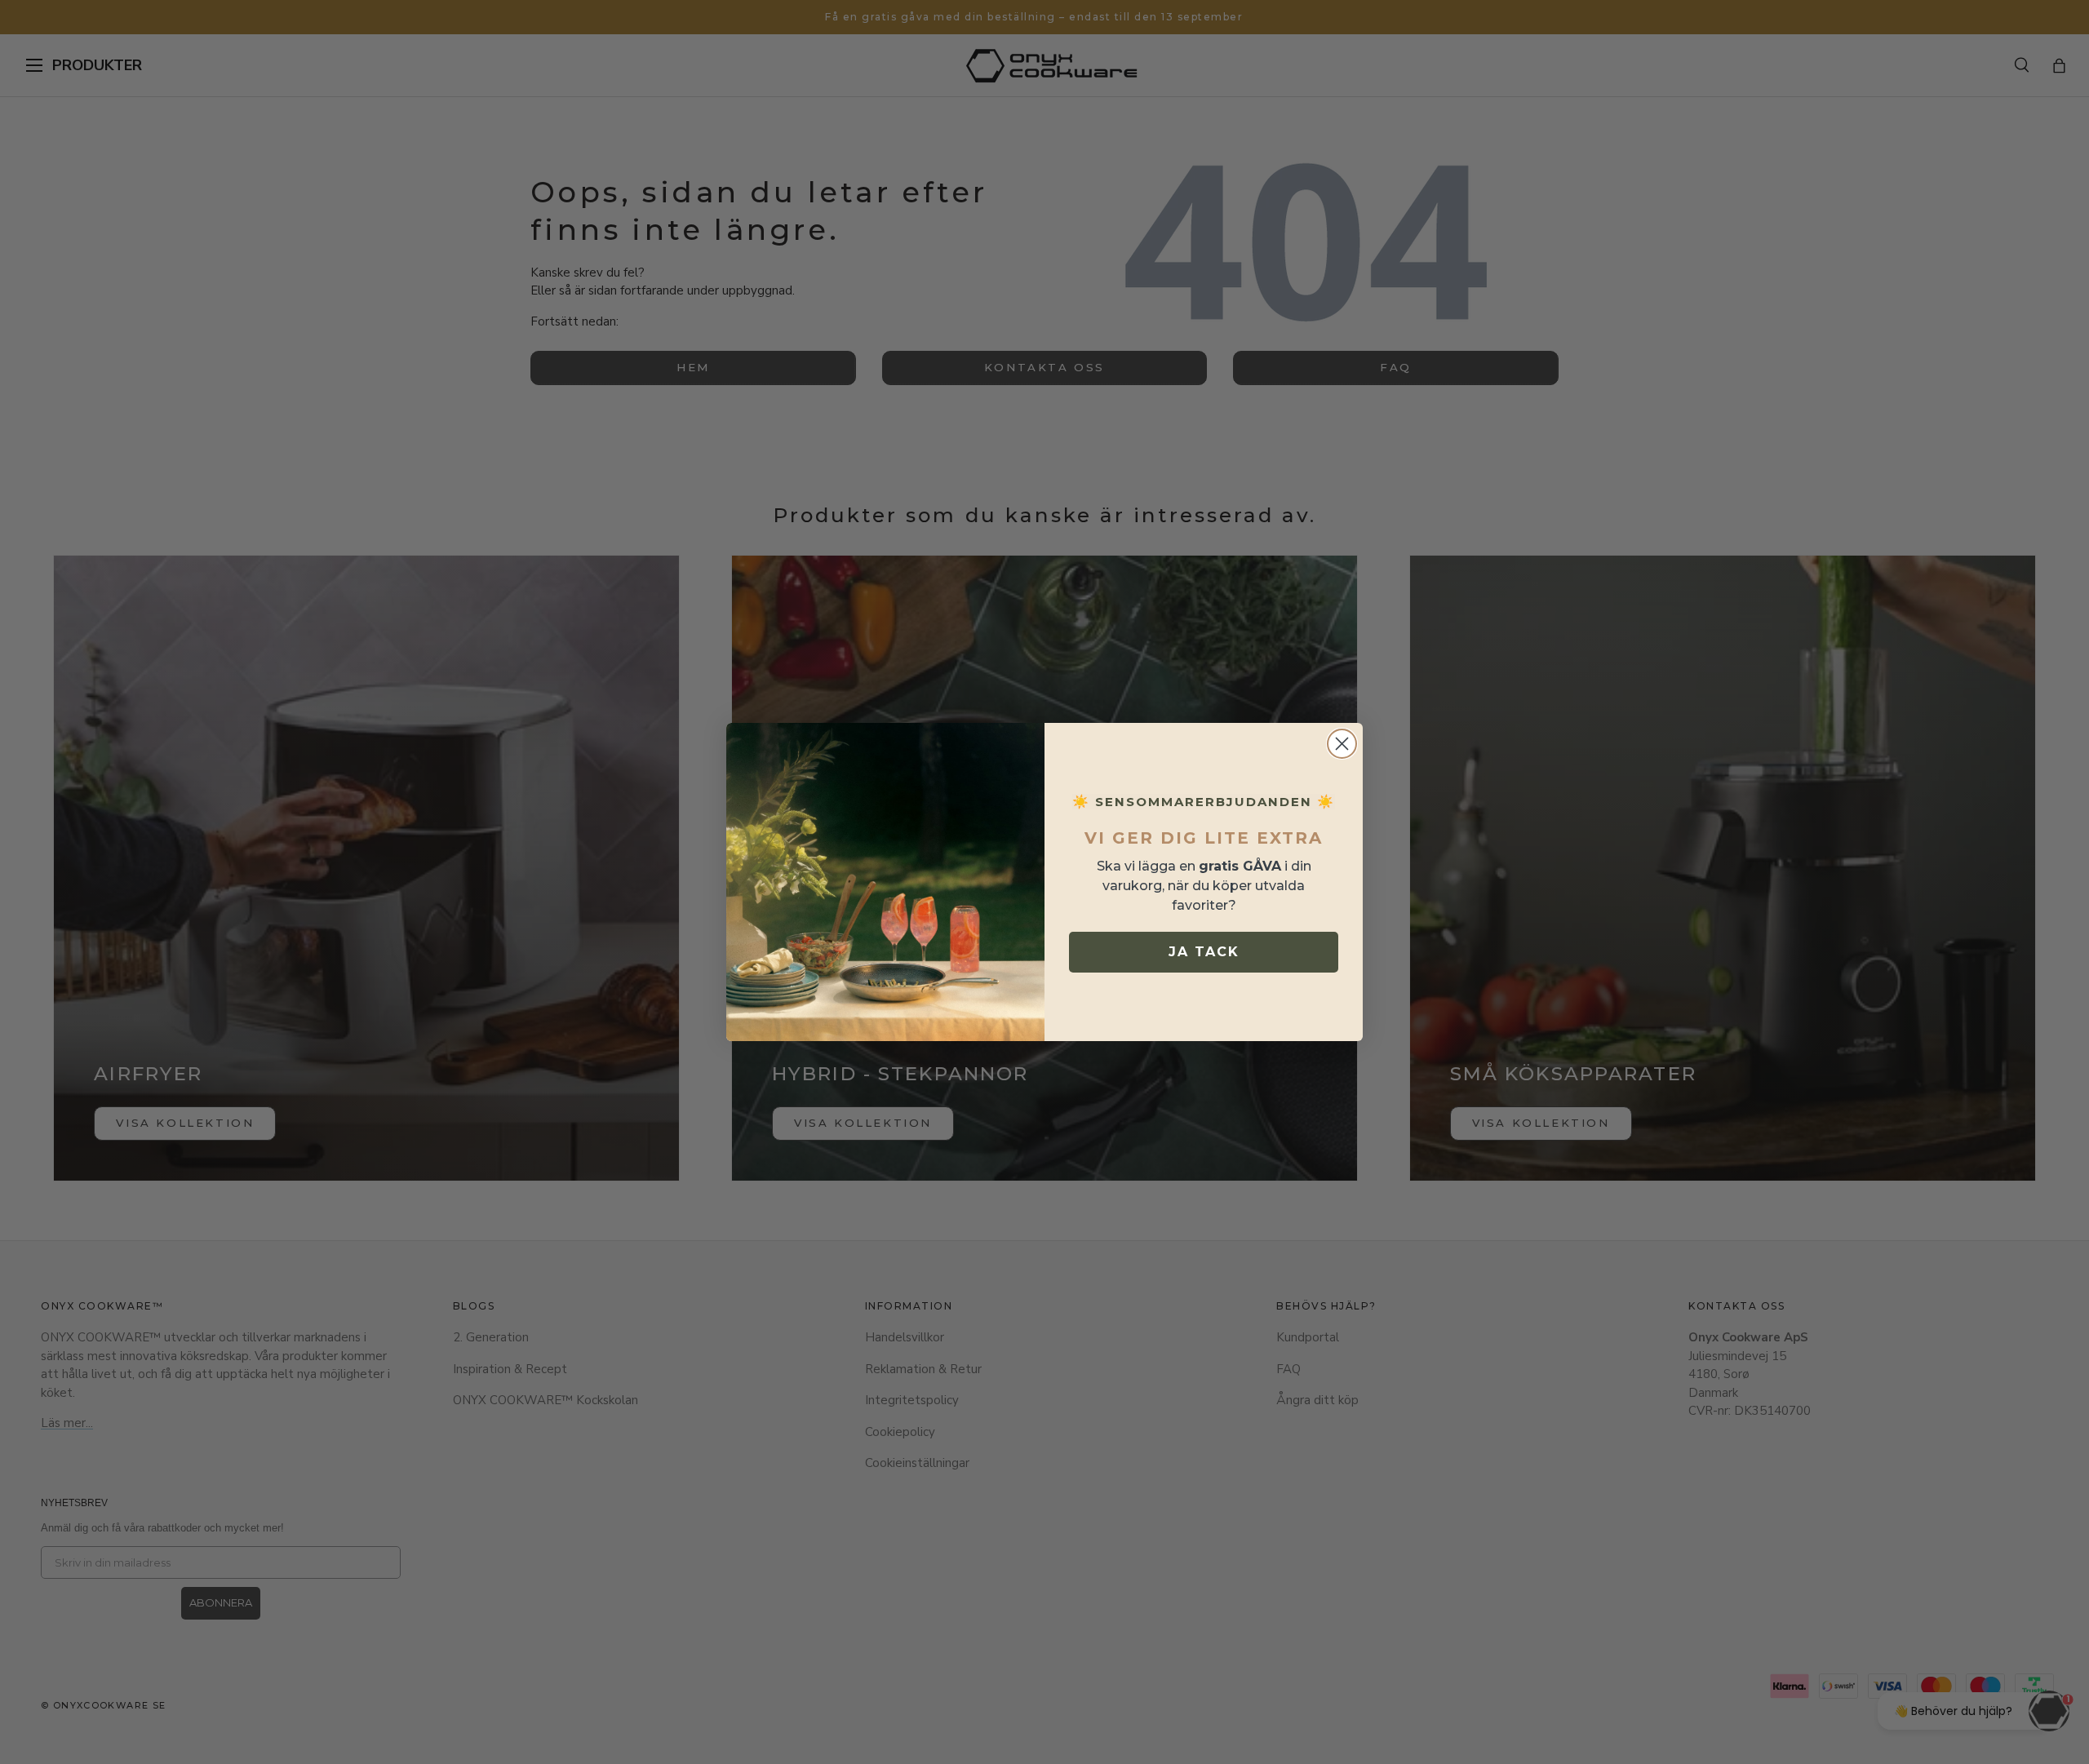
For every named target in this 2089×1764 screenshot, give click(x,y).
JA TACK (1204, 952)
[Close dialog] (1342, 744)
